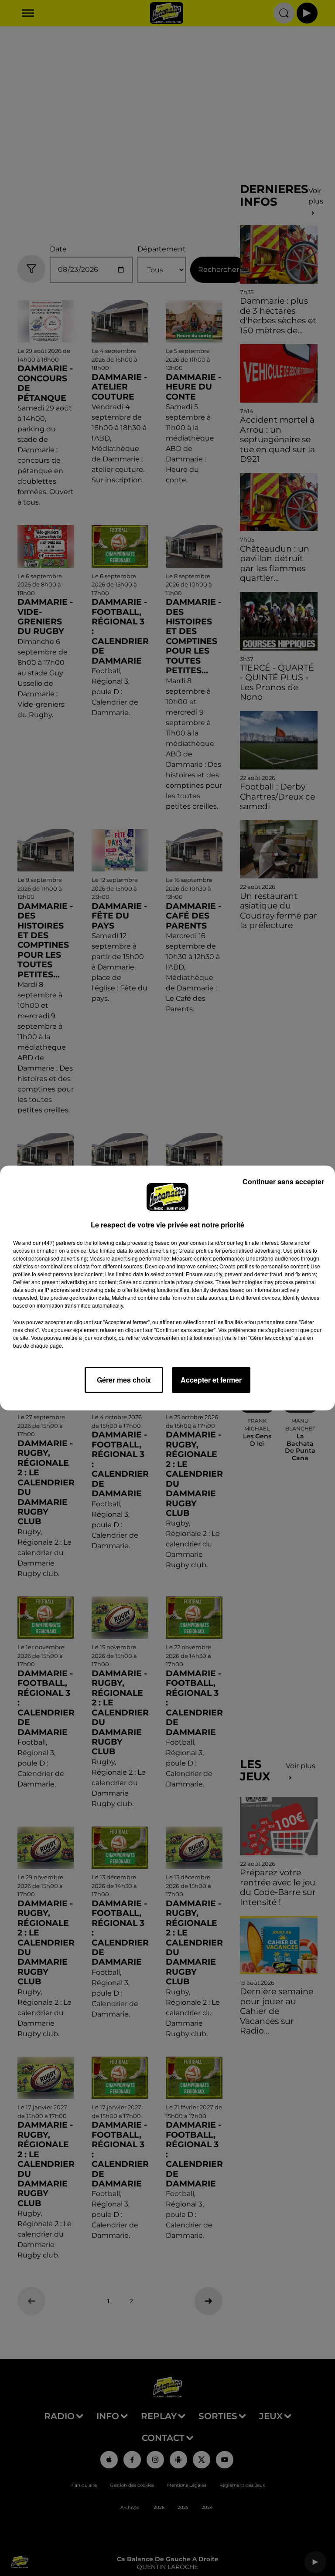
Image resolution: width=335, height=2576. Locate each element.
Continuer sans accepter (283, 1181)
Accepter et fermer (211, 1380)
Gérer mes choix (124, 1380)
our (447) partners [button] (54, 1242)
